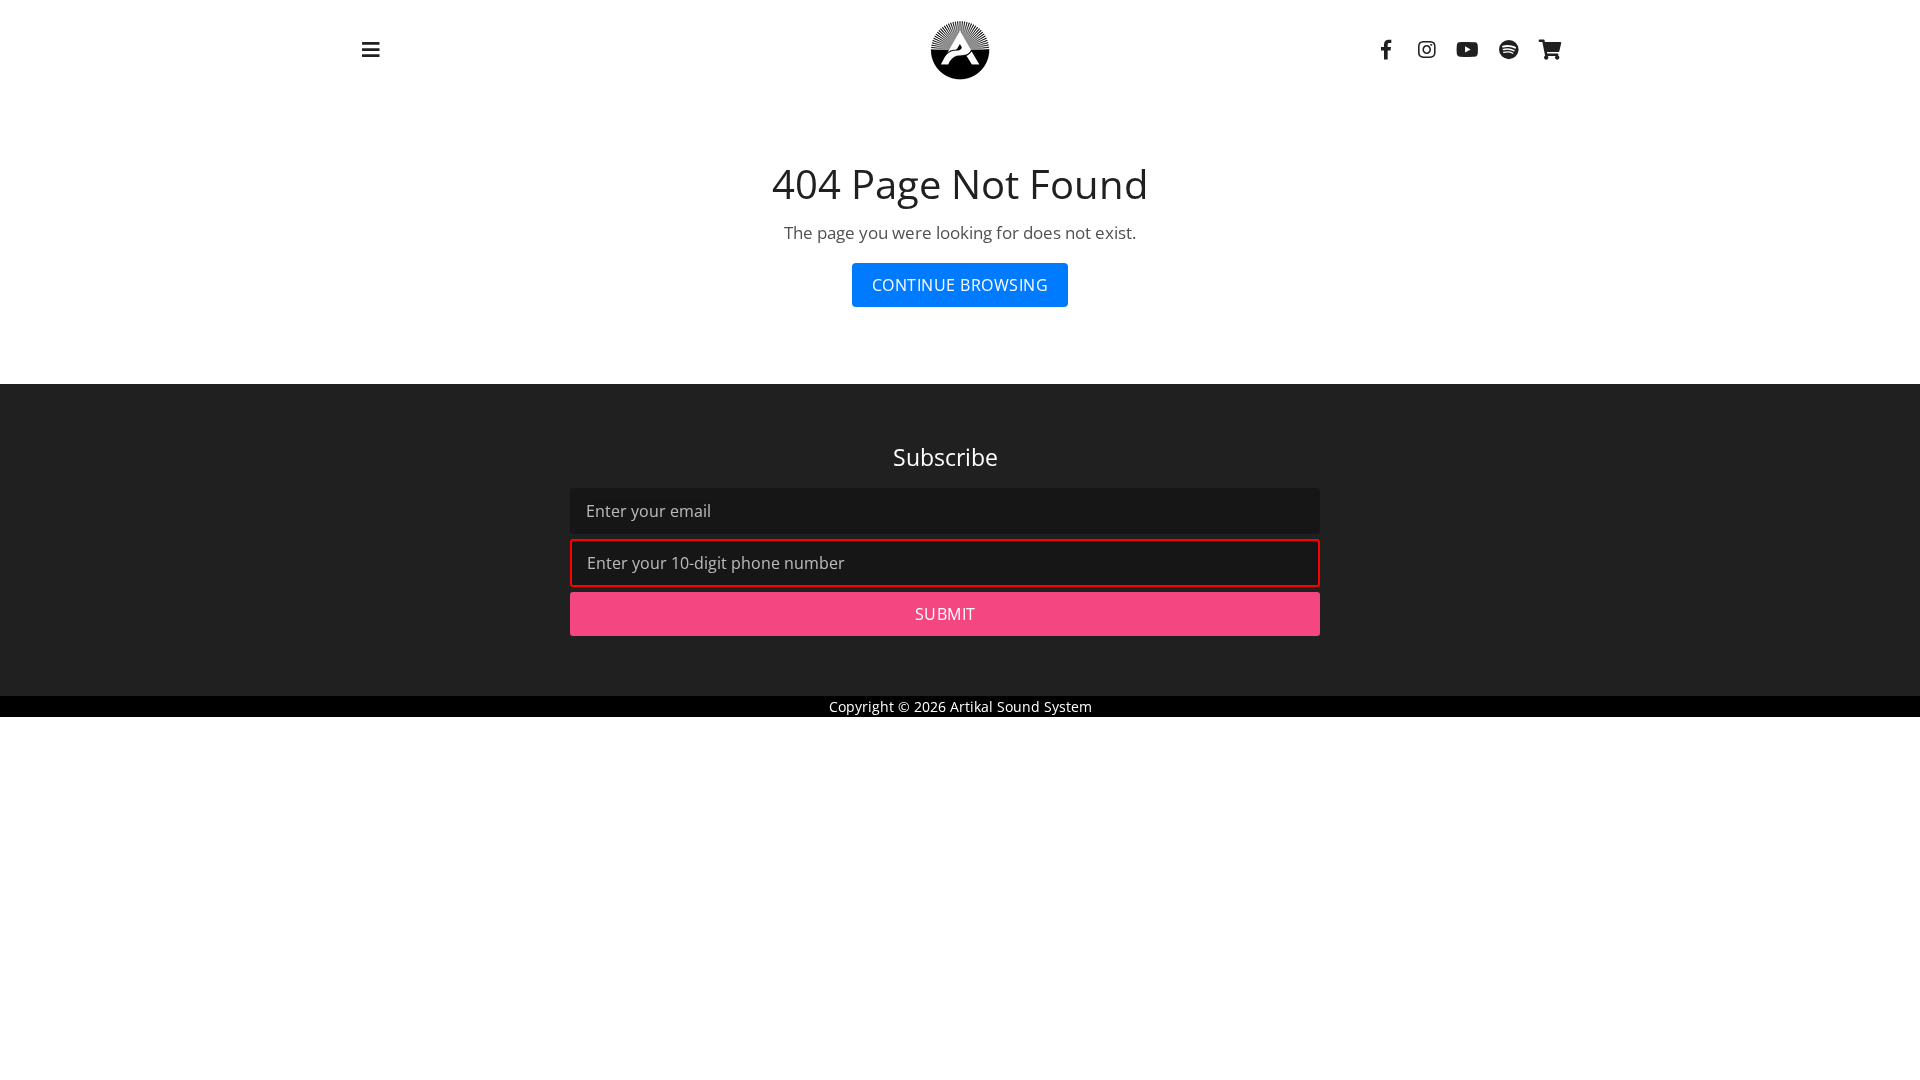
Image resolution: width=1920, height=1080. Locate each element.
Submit (945, 614)
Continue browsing (960, 285)
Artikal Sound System (1021, 706)
